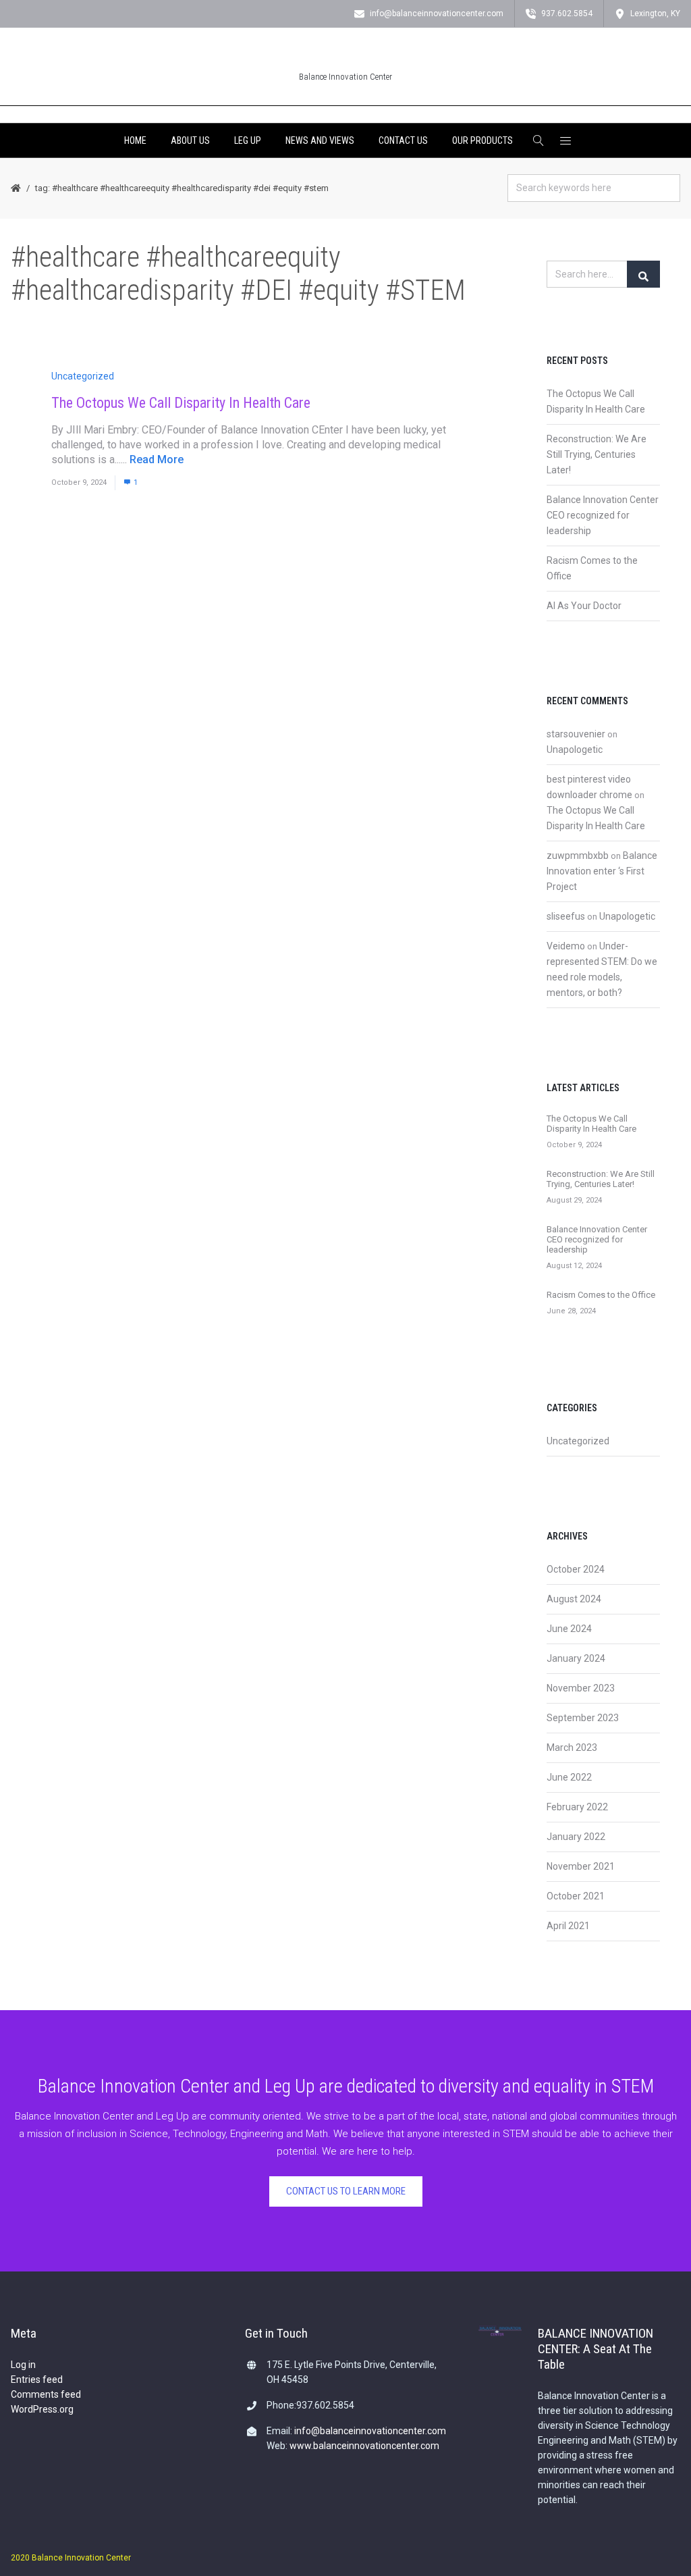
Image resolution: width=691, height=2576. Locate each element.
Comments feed (46, 2394)
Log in (23, 2365)
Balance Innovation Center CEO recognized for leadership (603, 515)
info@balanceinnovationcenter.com (370, 2431)
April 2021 (568, 1926)
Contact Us (403, 140)
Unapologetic (575, 750)
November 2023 (581, 1688)
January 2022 (576, 1837)
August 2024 (574, 1599)
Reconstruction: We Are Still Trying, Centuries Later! (597, 454)
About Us (190, 140)
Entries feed (37, 2380)
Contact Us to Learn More (346, 2191)
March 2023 (572, 1747)
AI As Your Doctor (584, 606)
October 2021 (576, 1896)
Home (135, 140)
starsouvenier (576, 734)
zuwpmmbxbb (578, 856)
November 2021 (581, 1866)
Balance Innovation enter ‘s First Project (602, 871)
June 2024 (569, 1629)
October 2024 (576, 1569)
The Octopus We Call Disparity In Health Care (181, 403)
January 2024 (576, 1658)
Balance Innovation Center (345, 77)
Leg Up (248, 140)
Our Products (482, 140)
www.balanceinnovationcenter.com (364, 2446)
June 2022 (569, 1777)
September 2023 (583, 1718)
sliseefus (566, 916)
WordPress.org (42, 2409)
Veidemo (566, 946)
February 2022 (577, 1807)
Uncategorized (83, 376)
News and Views (320, 140)
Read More (157, 459)
